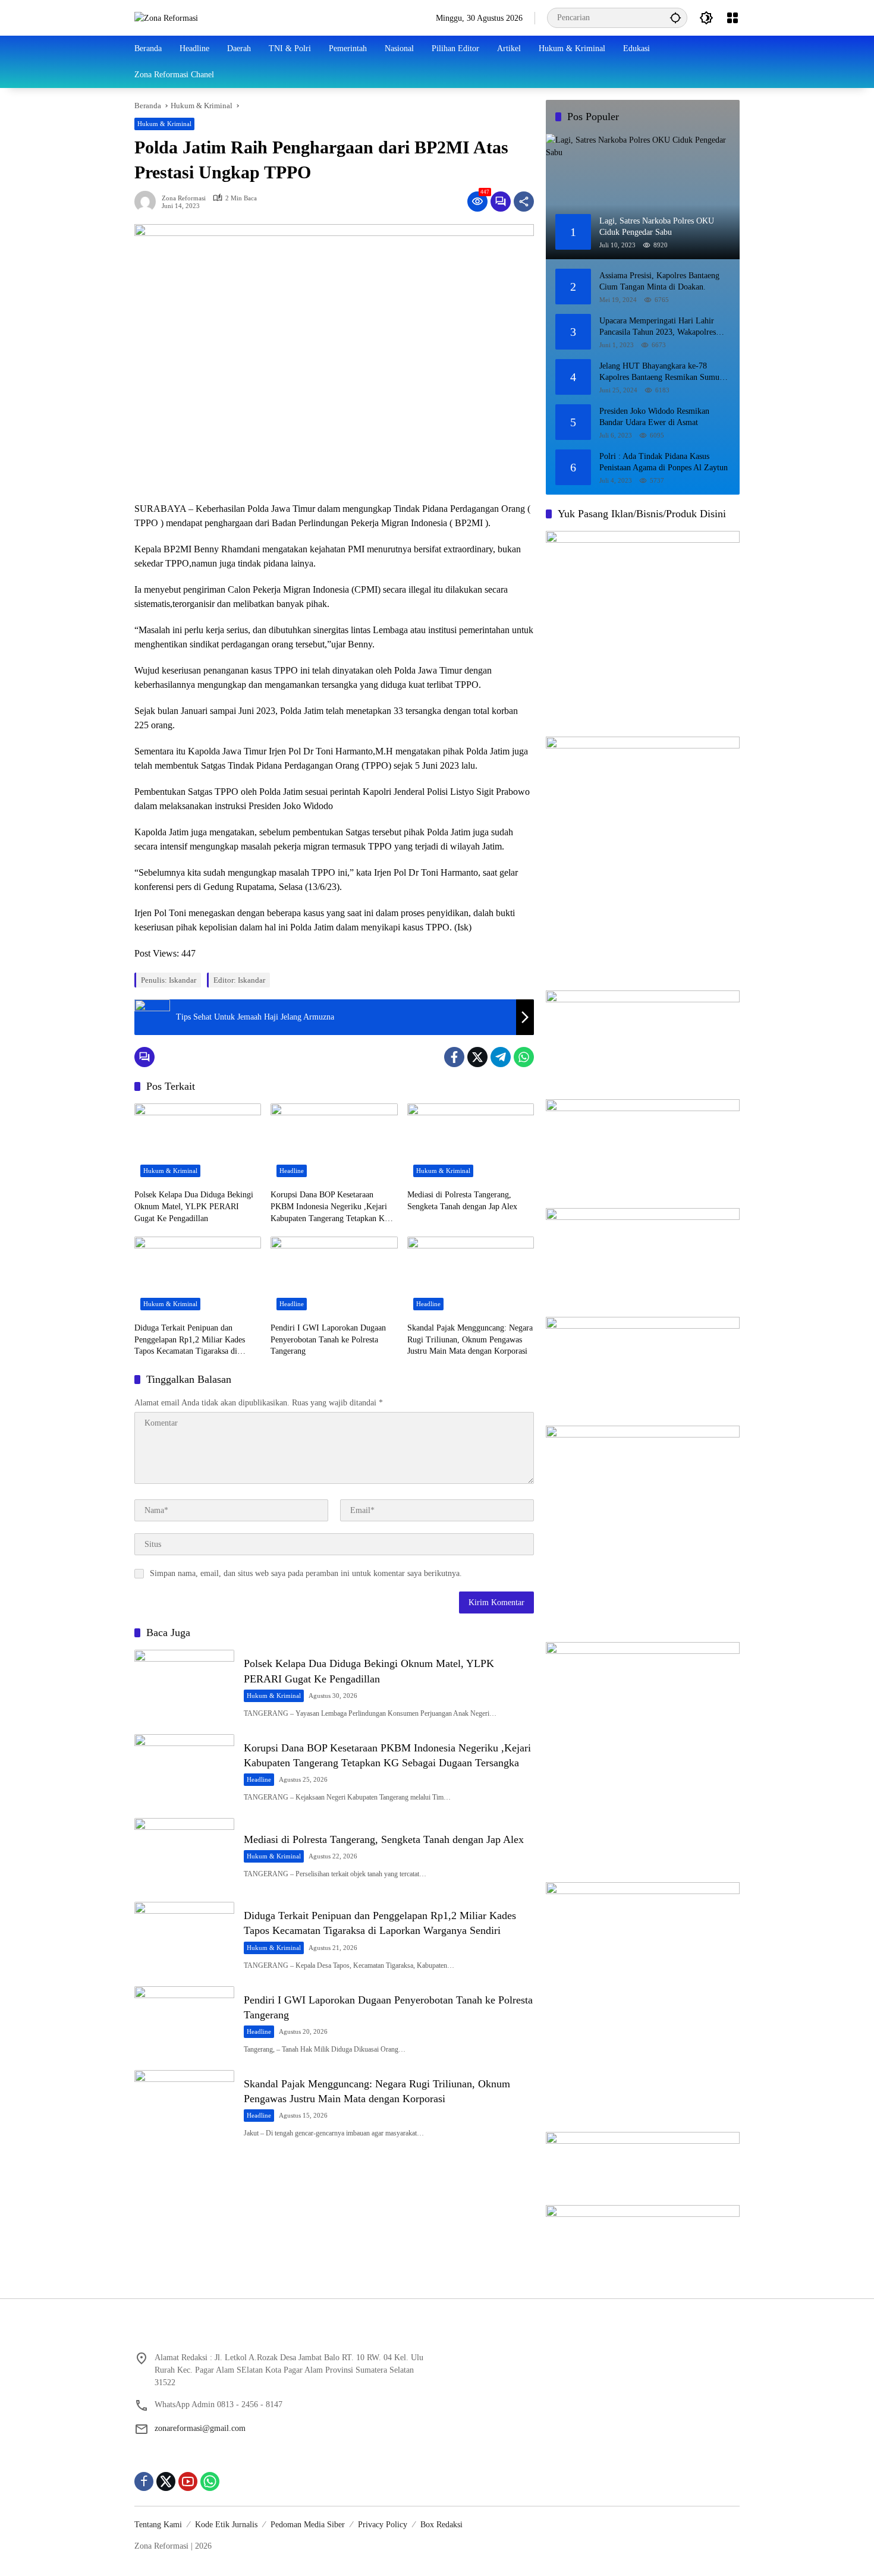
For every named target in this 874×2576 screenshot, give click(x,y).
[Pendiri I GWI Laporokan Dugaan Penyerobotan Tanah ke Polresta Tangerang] (334, 1276)
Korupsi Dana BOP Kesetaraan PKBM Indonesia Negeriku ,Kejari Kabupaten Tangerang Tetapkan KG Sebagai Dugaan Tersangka (331, 1207)
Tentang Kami (158, 2525)
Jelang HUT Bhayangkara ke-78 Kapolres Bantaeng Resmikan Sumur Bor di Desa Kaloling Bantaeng (661, 372)
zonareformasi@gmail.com (200, 2428)
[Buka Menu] (732, 18)
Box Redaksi (441, 2525)
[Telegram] (501, 1057)
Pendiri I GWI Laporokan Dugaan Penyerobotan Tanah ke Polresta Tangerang (328, 1339)
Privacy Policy (383, 2525)
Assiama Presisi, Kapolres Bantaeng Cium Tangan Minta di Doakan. (659, 281)
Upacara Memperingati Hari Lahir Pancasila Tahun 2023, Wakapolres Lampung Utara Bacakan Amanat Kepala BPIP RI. (658, 327)
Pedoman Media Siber (308, 2525)
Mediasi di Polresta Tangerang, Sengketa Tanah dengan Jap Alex (462, 1201)
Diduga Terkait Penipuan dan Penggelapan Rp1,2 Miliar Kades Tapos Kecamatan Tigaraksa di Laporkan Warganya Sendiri (190, 1340)
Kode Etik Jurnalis (226, 2525)
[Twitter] (477, 1057)
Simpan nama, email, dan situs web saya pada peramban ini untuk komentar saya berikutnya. (306, 1573)
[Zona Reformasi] (166, 18)
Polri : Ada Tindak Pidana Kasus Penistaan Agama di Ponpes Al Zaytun (664, 462)
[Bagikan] (524, 202)
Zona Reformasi (184, 198)
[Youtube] (188, 2481)
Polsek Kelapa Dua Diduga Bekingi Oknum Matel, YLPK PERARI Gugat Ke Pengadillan (194, 1206)
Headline (292, 1171)
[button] (675, 18)
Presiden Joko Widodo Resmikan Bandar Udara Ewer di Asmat (654, 417)
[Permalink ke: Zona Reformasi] (148, 202)
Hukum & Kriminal (164, 124)
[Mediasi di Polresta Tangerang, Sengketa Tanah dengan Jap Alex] (471, 1143)
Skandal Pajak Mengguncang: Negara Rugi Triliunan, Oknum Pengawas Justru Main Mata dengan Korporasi (470, 1339)
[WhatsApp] (524, 1057)
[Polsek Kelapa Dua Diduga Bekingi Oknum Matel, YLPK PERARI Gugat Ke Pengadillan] (198, 1143)
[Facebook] (454, 1057)
